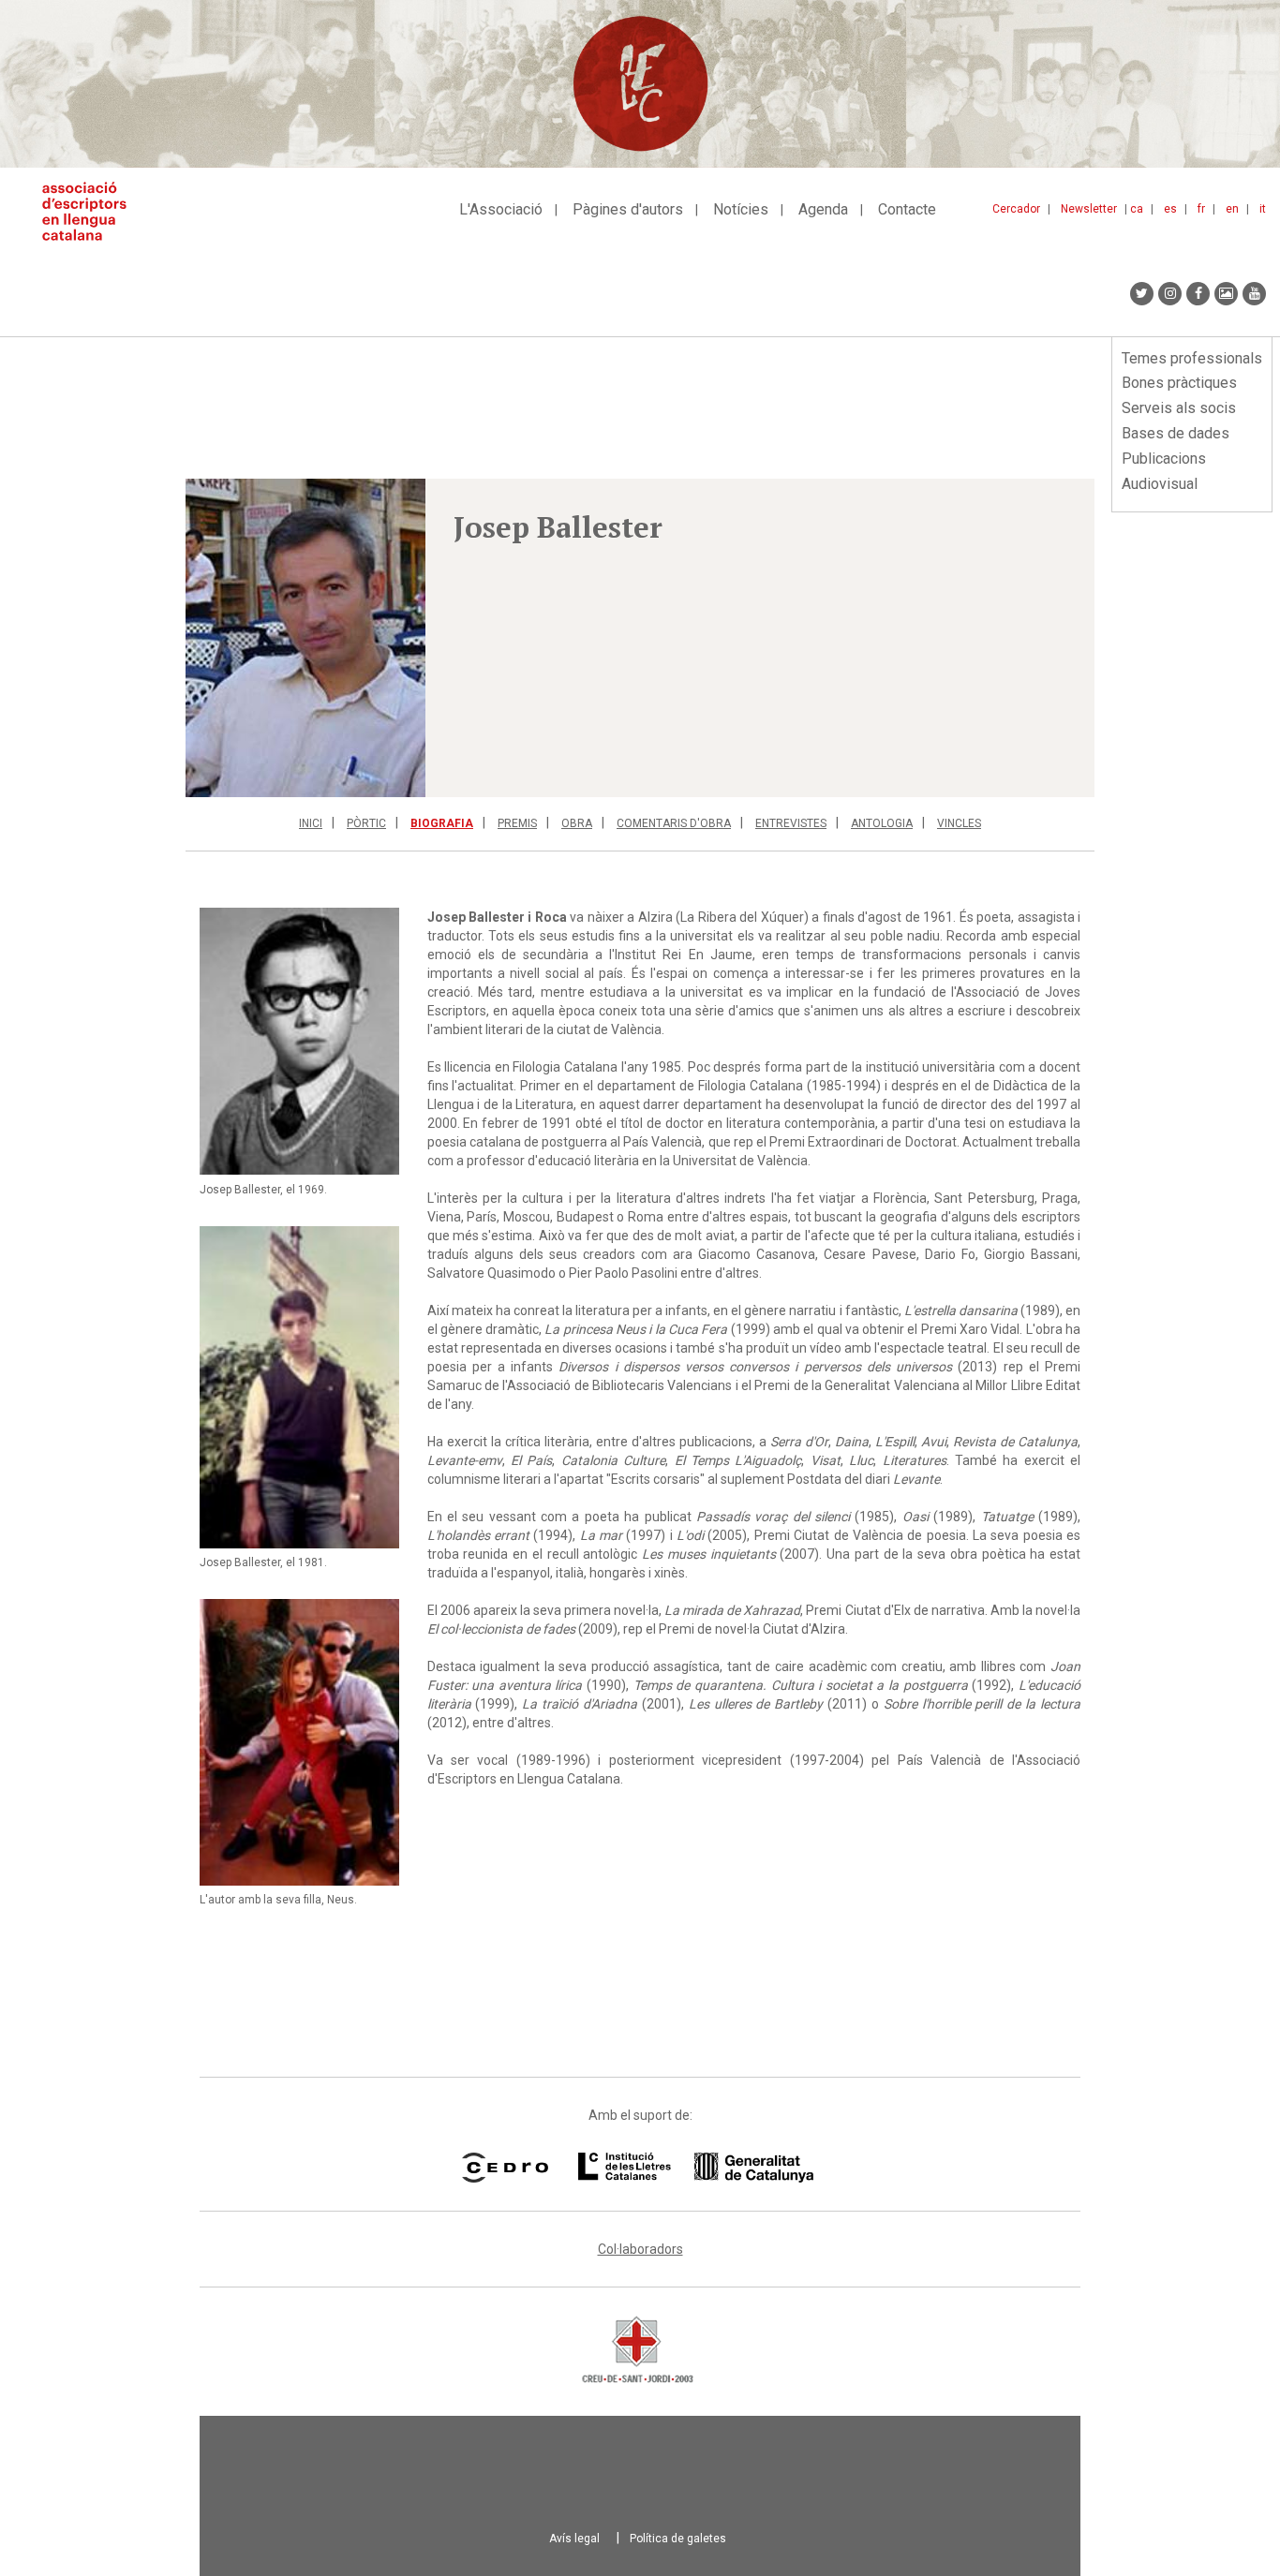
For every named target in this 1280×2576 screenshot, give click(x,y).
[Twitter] (1142, 294)
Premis (517, 823)
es (1170, 209)
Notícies (741, 209)
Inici (311, 823)
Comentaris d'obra (674, 823)
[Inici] (91, 211)
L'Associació (501, 209)
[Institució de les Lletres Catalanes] (696, 2168)
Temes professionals (1192, 358)
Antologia (882, 823)
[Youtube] (1254, 294)
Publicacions (1164, 459)
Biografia (442, 823)
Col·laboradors (640, 2249)
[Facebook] (1198, 294)
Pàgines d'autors (628, 209)
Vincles (959, 823)
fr (1201, 209)
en (1232, 209)
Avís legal (574, 2539)
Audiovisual (1160, 484)
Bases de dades (1176, 433)
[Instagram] (1170, 294)
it (1263, 209)
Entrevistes (791, 823)
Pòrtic (366, 823)
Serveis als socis (1179, 408)
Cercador (1016, 209)
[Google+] (1226, 294)
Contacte (907, 209)
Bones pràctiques (1179, 383)
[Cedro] (505, 2168)
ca (1137, 209)
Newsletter (1089, 209)
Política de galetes (678, 2539)
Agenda (823, 209)
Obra (577, 823)
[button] (305, 638)
